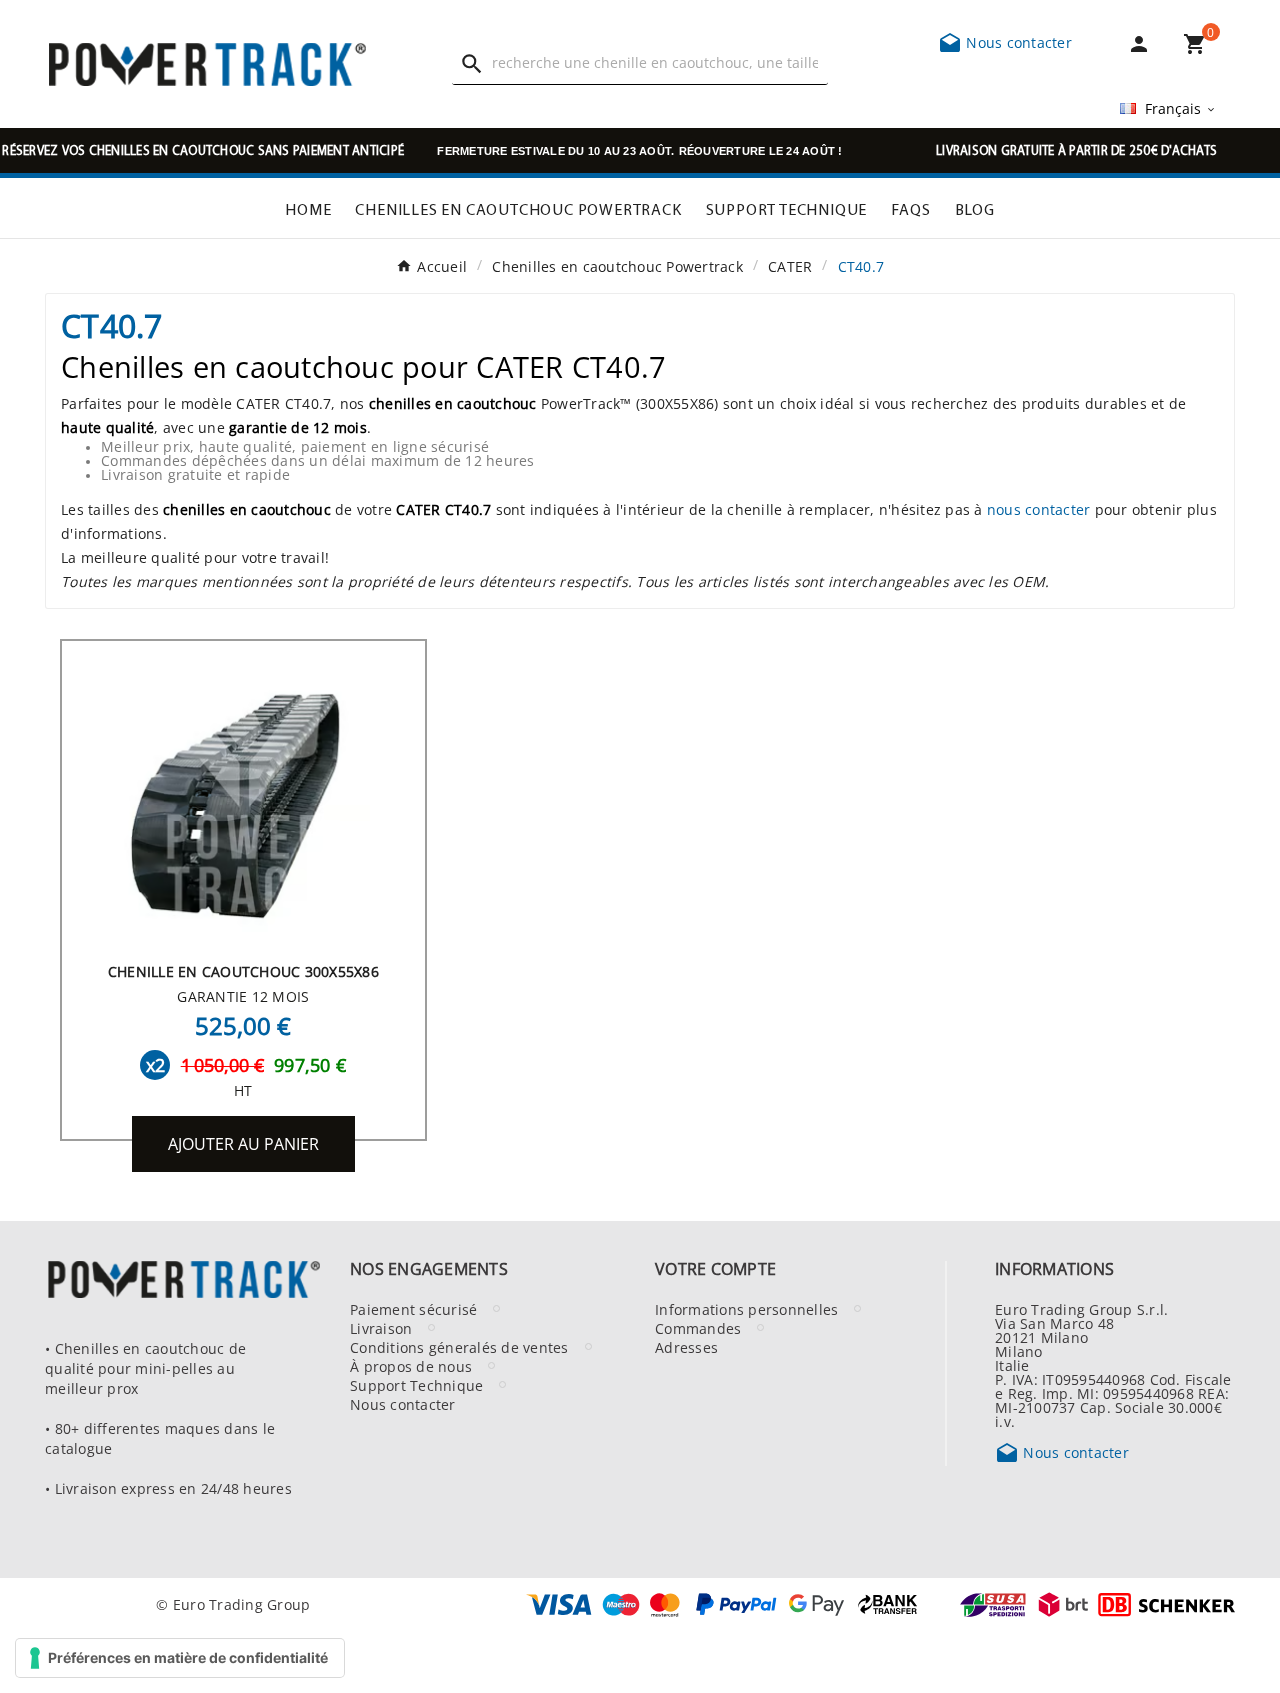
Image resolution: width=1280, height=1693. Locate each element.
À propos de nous (411, 1366)
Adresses (686, 1347)
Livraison (381, 1328)
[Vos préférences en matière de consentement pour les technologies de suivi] (180, 1658)
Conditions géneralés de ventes (459, 1347)
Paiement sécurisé (413, 1309)
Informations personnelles (746, 1309)
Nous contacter (1005, 42)
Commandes (698, 1328)
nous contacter (1039, 509)
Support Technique (416, 1385)
